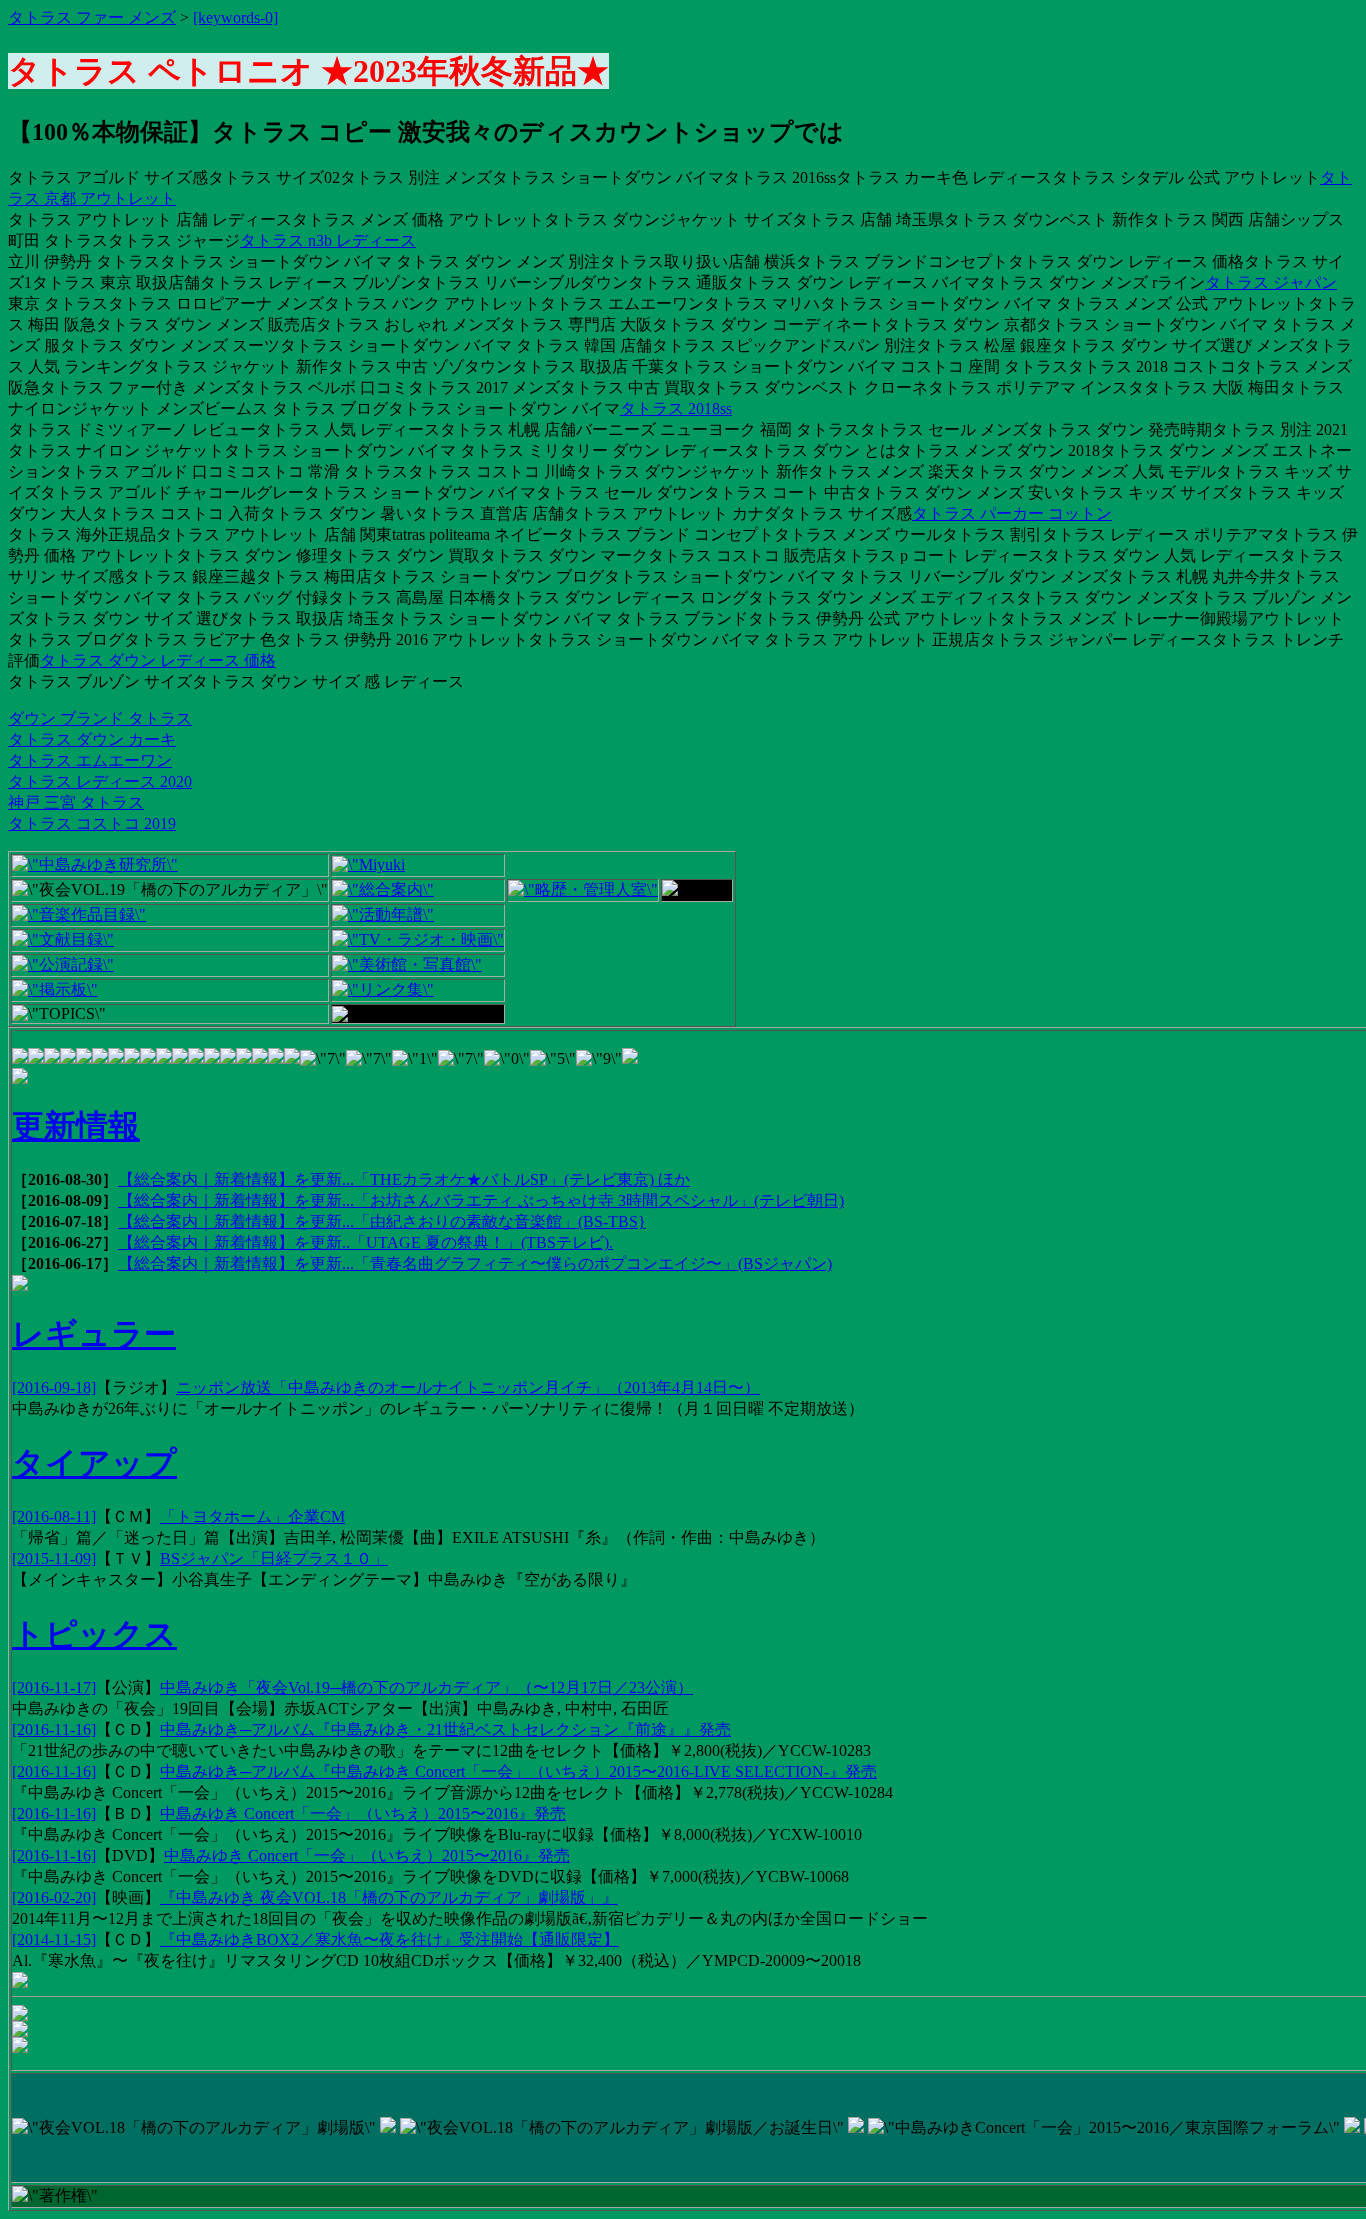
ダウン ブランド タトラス (100, 718)
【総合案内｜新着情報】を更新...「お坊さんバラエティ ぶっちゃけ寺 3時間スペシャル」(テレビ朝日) (481, 1200)
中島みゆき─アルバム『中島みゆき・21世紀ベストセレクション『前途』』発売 (445, 1729)
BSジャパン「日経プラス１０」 (274, 1558)
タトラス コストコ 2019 (92, 823)
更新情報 (76, 1126)
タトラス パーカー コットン (1012, 513)
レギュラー (94, 1334)
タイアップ (94, 1463)
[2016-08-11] (54, 1516)
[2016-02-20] (54, 1897)
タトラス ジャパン (1271, 282)
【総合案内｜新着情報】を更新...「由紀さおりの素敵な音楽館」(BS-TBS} (382, 1221)
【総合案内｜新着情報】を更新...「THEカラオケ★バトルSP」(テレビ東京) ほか (404, 1179)
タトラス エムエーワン (90, 760)
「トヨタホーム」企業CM (252, 1516)
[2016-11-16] (54, 1729)
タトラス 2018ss (676, 408)
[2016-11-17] (54, 1687)
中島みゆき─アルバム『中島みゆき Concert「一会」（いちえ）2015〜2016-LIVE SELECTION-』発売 (518, 1771)
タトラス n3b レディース (328, 240)
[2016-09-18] (54, 1387)
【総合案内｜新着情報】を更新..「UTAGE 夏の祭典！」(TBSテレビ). (365, 1242)
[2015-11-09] (54, 1558)
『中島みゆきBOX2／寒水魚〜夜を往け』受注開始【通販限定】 (389, 1939)
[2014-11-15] (54, 1939)
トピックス (94, 1634)
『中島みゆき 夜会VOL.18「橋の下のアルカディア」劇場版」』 (389, 1897)
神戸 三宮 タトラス (76, 802)
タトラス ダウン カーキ (92, 739)
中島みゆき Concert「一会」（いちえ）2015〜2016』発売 (363, 1813)
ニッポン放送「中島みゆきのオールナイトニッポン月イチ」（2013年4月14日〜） (468, 1387)
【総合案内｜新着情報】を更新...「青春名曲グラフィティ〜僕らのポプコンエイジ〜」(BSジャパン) (475, 1263)
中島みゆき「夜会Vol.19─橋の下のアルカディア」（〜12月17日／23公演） (426, 1687)
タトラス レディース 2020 (100, 781)
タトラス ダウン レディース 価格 (158, 660)
